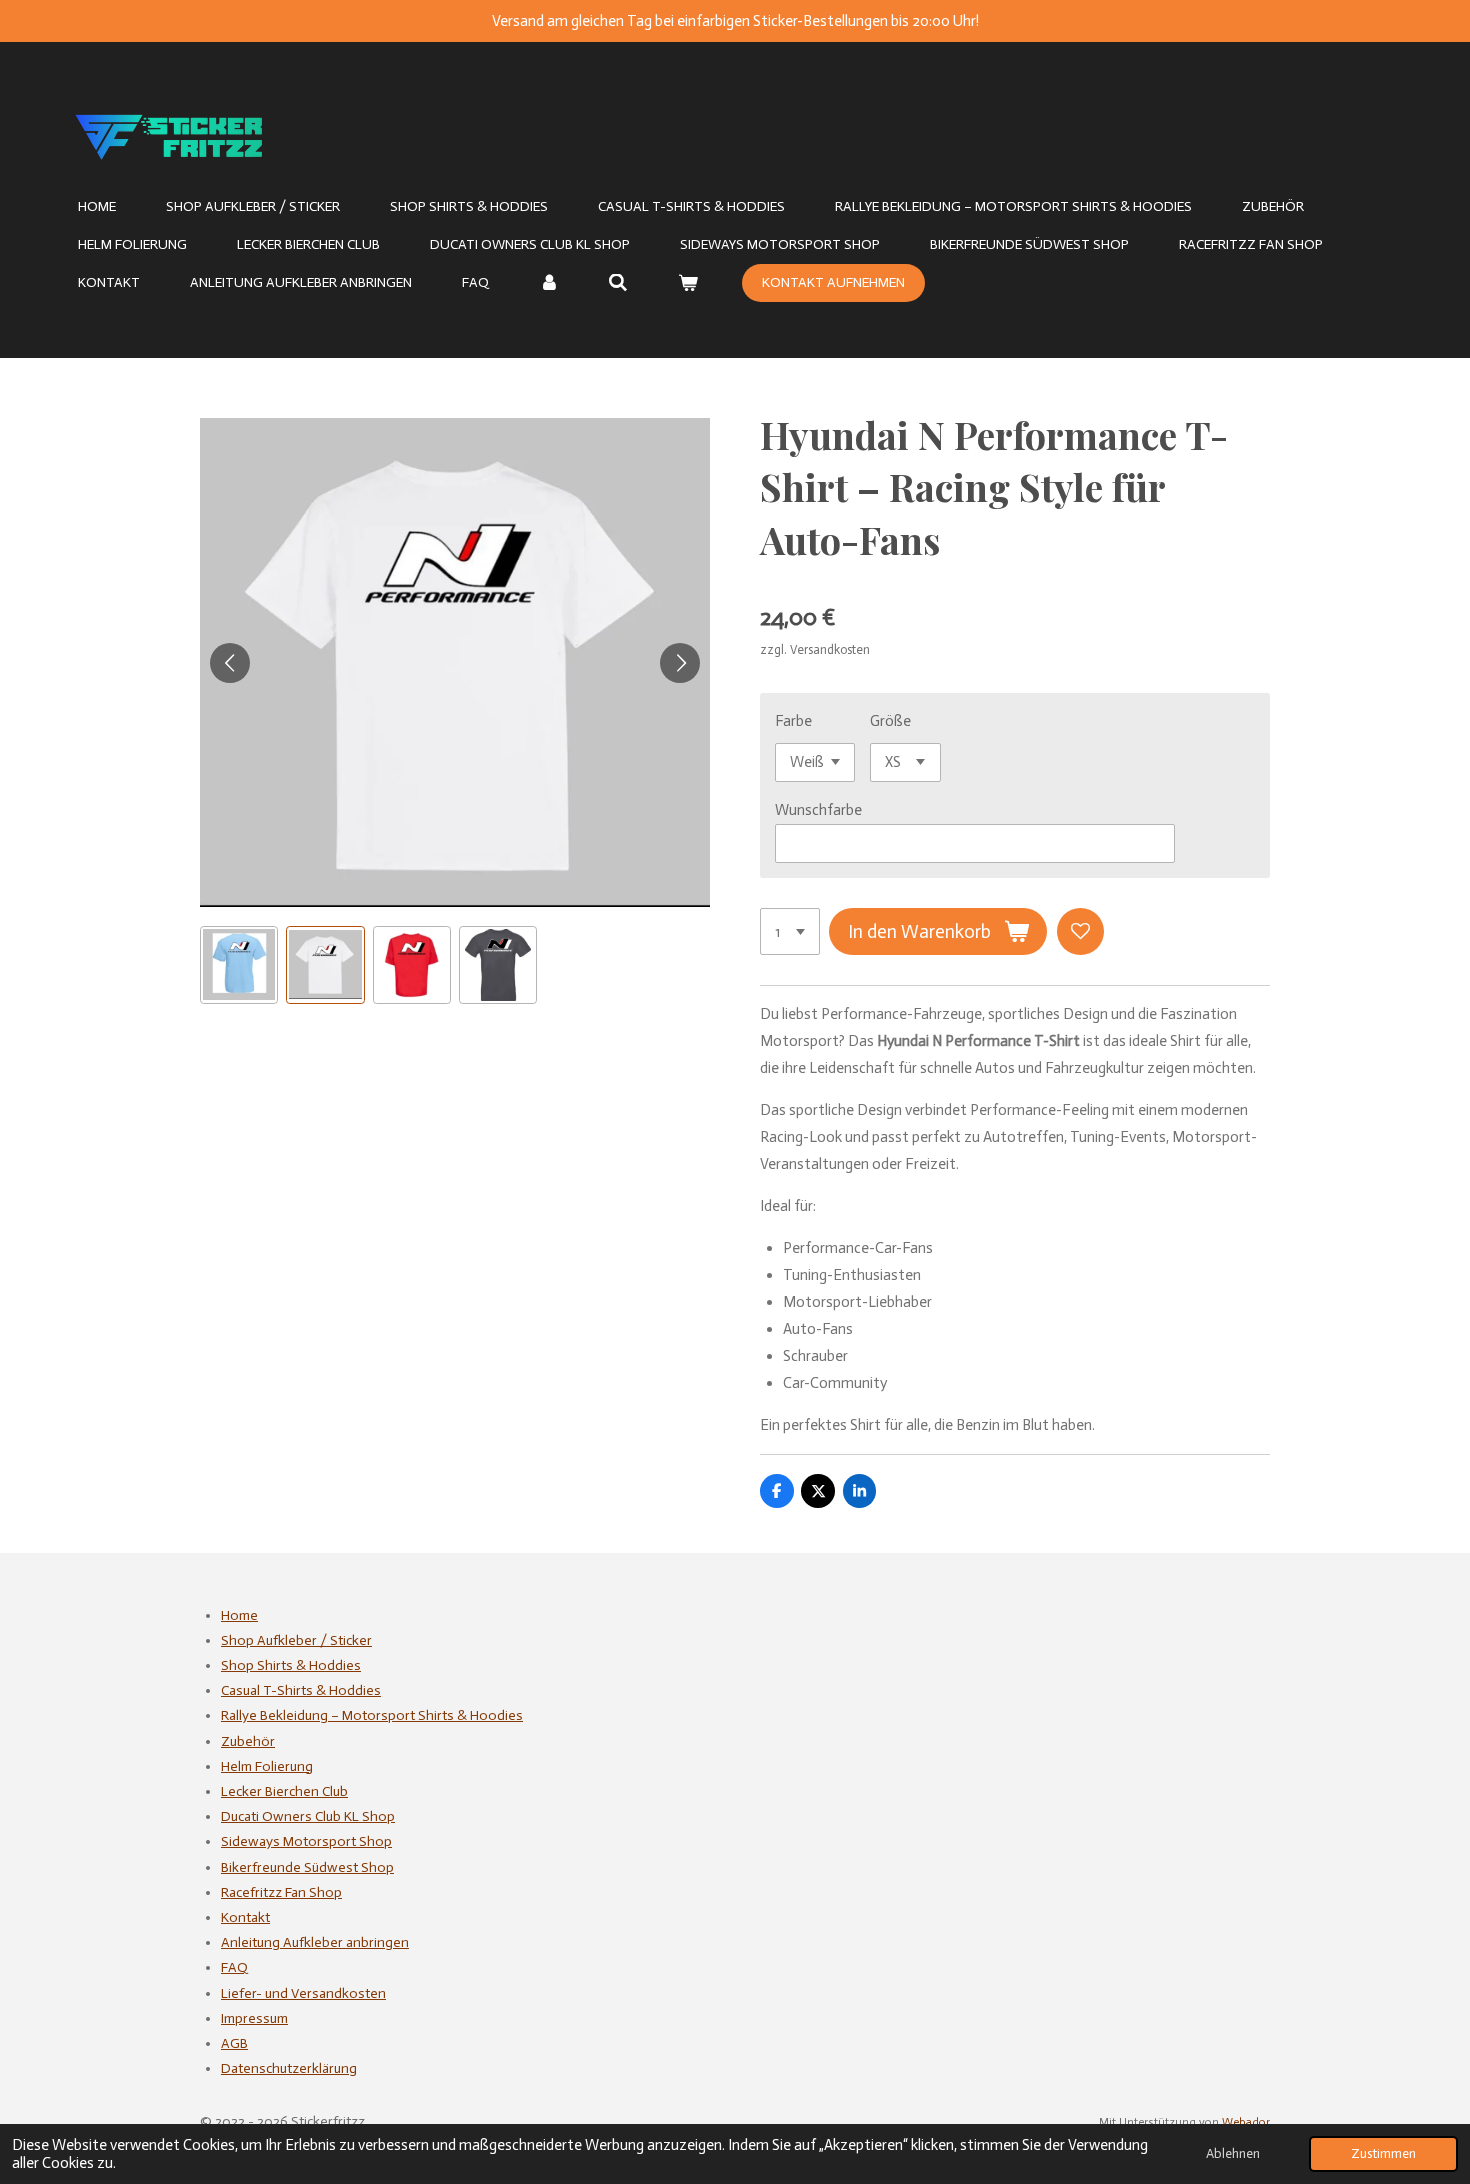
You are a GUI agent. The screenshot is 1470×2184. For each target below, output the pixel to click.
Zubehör (248, 1741)
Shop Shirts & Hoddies (291, 1665)
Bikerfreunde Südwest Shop (307, 1867)
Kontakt (245, 1917)
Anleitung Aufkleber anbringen (315, 1942)
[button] (239, 965)
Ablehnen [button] (1233, 2153)
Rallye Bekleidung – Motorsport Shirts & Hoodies (372, 1715)
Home (239, 1615)
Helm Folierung (267, 1766)
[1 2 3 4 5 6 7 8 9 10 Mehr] (790, 931)
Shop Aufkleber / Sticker (296, 1640)
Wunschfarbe (818, 810)
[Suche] (619, 283)
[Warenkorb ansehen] (688, 283)
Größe (890, 721)
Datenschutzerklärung (289, 2068)
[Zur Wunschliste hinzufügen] (1080, 931)
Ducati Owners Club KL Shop (308, 1816)
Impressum (254, 2018)
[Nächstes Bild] (680, 663)
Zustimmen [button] (1383, 2153)
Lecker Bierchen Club (284, 1791)
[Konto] (549, 283)
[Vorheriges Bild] (230, 663)
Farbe (793, 721)
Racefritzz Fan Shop (281, 1892)
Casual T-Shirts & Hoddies (301, 1690)
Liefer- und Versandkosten (303, 1993)
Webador (1246, 2122)
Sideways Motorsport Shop (306, 1841)
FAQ (234, 1967)
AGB (234, 2043)
